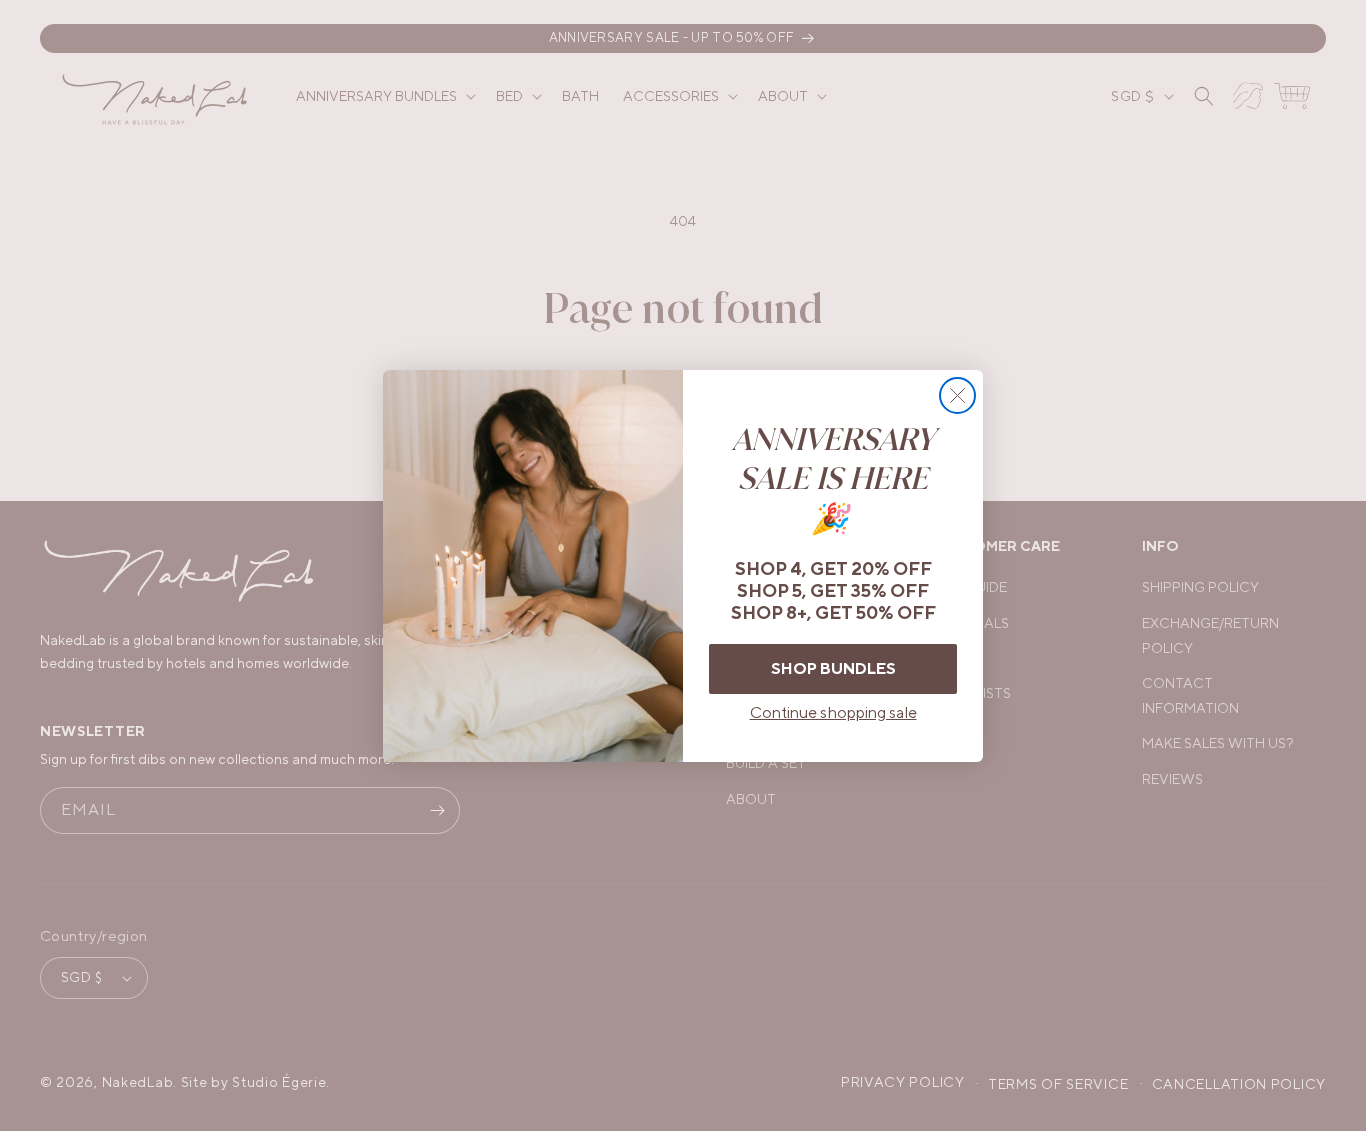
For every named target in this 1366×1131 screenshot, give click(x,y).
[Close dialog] (957, 395)
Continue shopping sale (833, 712)
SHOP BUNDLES (833, 668)
